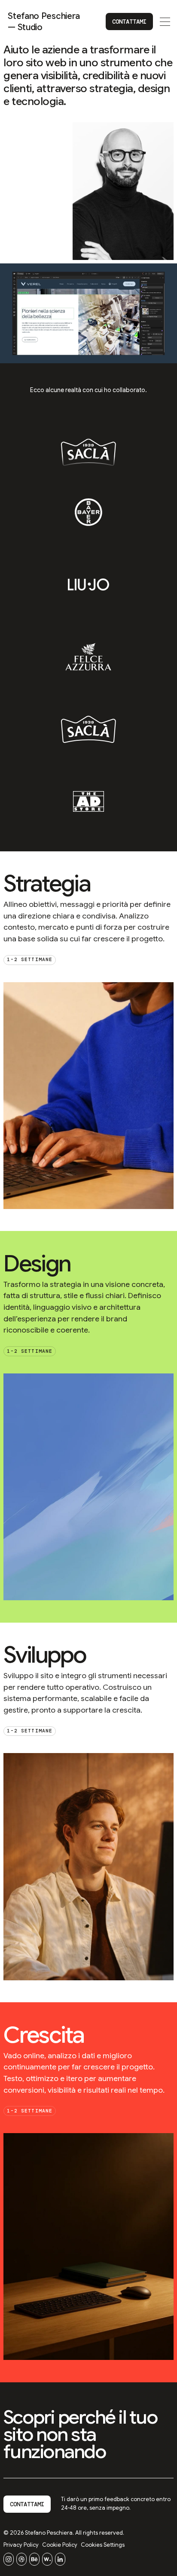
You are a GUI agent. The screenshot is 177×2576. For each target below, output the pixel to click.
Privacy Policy (21, 2545)
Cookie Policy (60, 2545)
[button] (165, 22)
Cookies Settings (103, 2545)
